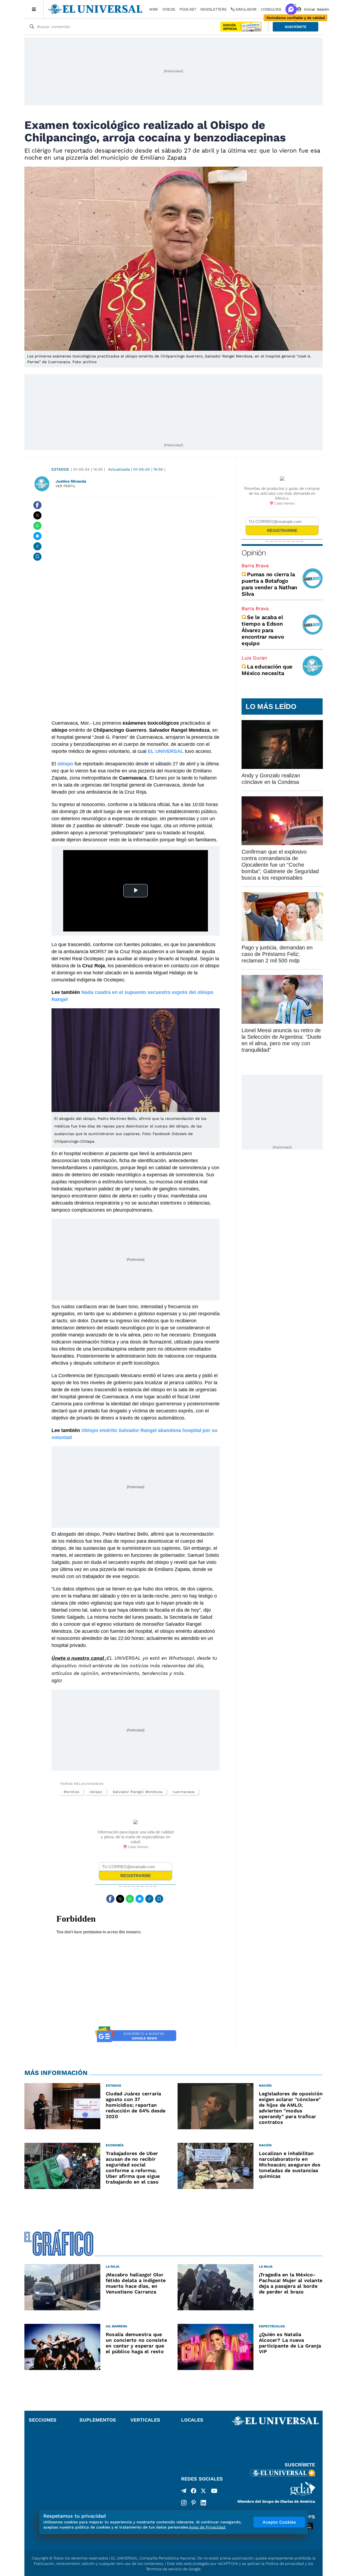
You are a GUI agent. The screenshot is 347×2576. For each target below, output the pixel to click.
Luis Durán (254, 658)
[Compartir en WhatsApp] (37, 526)
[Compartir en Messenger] (37, 536)
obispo (96, 1792)
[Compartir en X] (37, 515)
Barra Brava (255, 565)
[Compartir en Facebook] (37, 505)
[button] (295, 27)
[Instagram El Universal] (184, 2503)
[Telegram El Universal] (184, 2492)
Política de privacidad (285, 2564)
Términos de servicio (164, 2569)
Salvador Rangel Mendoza (138, 1792)
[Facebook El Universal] (194, 2492)
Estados (60, 469)
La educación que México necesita (267, 670)
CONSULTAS (271, 9)
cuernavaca (184, 1792)
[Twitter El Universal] (203, 2492)
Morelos (71, 1792)
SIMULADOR (246, 9)
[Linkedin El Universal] (203, 2503)
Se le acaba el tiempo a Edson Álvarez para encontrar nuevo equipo (263, 630)
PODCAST (188, 9)
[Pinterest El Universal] (194, 2503)
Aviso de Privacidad (207, 2527)
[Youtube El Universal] (214, 2492)
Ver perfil (66, 486)
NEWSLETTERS (213, 9)
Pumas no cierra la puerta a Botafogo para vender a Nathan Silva (269, 584)
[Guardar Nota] (37, 557)
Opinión (254, 553)
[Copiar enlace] (37, 546)
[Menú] (34, 9)
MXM (154, 9)
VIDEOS (169, 9)
